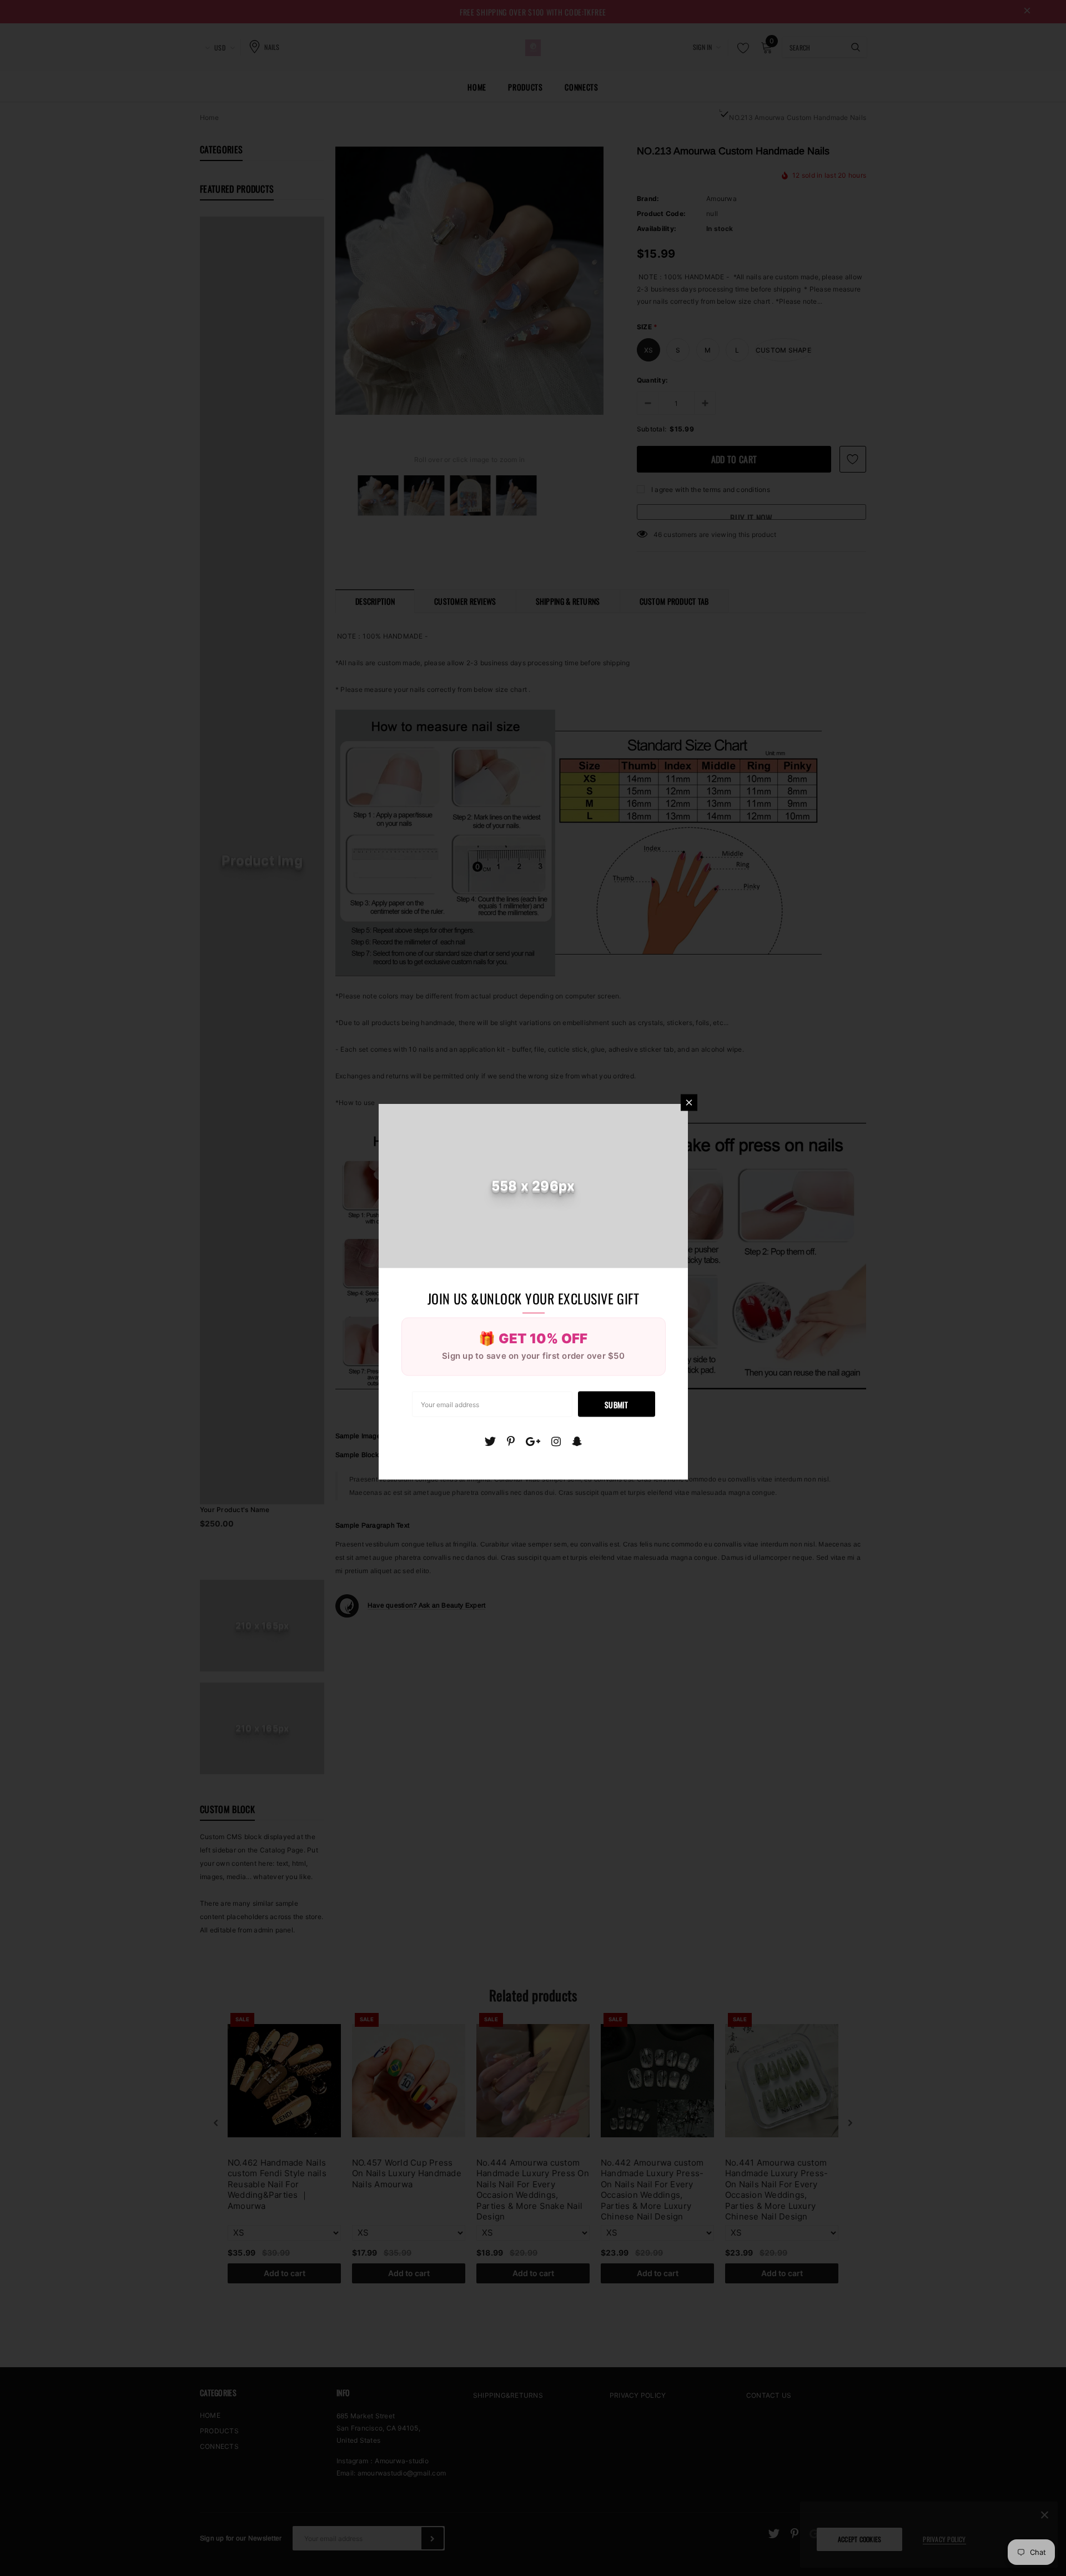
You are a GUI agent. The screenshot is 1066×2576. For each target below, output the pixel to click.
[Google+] (533, 1441)
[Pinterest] (511, 1441)
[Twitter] (490, 1441)
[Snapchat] (577, 1441)
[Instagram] (556, 1441)
